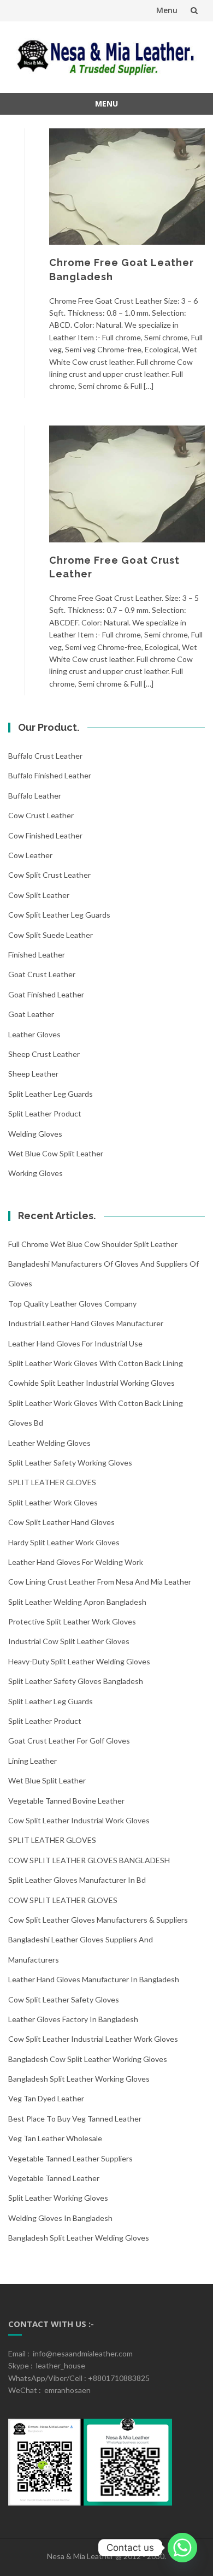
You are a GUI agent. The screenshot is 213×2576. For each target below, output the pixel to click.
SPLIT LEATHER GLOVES (52, 1482)
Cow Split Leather (39, 895)
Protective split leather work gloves (72, 1621)
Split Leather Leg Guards (51, 1094)
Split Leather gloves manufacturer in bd (77, 1880)
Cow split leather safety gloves (64, 1999)
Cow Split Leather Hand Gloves (61, 1522)
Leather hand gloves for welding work (76, 1562)
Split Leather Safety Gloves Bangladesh (76, 1681)
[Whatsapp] (182, 2548)
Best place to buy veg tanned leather (75, 2119)
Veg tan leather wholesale (55, 2138)
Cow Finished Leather (45, 835)
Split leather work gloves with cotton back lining (96, 1363)
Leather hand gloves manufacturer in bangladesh (94, 1979)
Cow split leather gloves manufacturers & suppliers (98, 1920)
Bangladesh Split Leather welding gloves (79, 2238)
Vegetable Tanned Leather (54, 2178)
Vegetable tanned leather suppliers (70, 2158)
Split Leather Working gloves (58, 2198)
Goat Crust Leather (42, 974)
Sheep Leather (33, 1074)
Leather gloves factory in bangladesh (73, 2019)
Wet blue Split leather (47, 1780)
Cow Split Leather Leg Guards (59, 915)
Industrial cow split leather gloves (69, 1641)
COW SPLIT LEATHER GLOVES (63, 1900)
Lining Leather (32, 1761)
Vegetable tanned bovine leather (66, 1801)
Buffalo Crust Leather (45, 756)
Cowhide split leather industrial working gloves (91, 1383)
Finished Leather (37, 955)
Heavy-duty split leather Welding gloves (79, 1661)
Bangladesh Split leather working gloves (79, 2079)
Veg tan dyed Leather (46, 2098)
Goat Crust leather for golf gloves (69, 1741)
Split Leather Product (45, 1113)
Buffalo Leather (35, 796)
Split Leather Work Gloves (53, 1502)
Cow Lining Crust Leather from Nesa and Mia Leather (100, 1582)
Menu (167, 10)
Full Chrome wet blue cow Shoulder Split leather (93, 1244)
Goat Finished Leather (46, 994)
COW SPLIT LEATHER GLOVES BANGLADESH (89, 1860)
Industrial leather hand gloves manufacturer (86, 1323)
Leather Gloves (34, 1034)
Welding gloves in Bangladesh (60, 2218)
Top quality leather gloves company (72, 1304)
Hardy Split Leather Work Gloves (64, 1542)
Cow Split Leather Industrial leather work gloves (93, 2039)
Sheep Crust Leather (44, 1054)
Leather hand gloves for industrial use (75, 1343)
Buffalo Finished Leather (50, 775)
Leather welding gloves (49, 1443)
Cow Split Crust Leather (49, 875)
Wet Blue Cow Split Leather (56, 1153)
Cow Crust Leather (41, 815)
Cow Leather (30, 855)
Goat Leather (31, 1014)
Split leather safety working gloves (70, 1463)
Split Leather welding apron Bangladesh (77, 1602)
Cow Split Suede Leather (51, 935)
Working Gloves (35, 1173)
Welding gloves (35, 1134)
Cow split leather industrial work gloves (79, 1820)
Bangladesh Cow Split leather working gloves (88, 2059)
